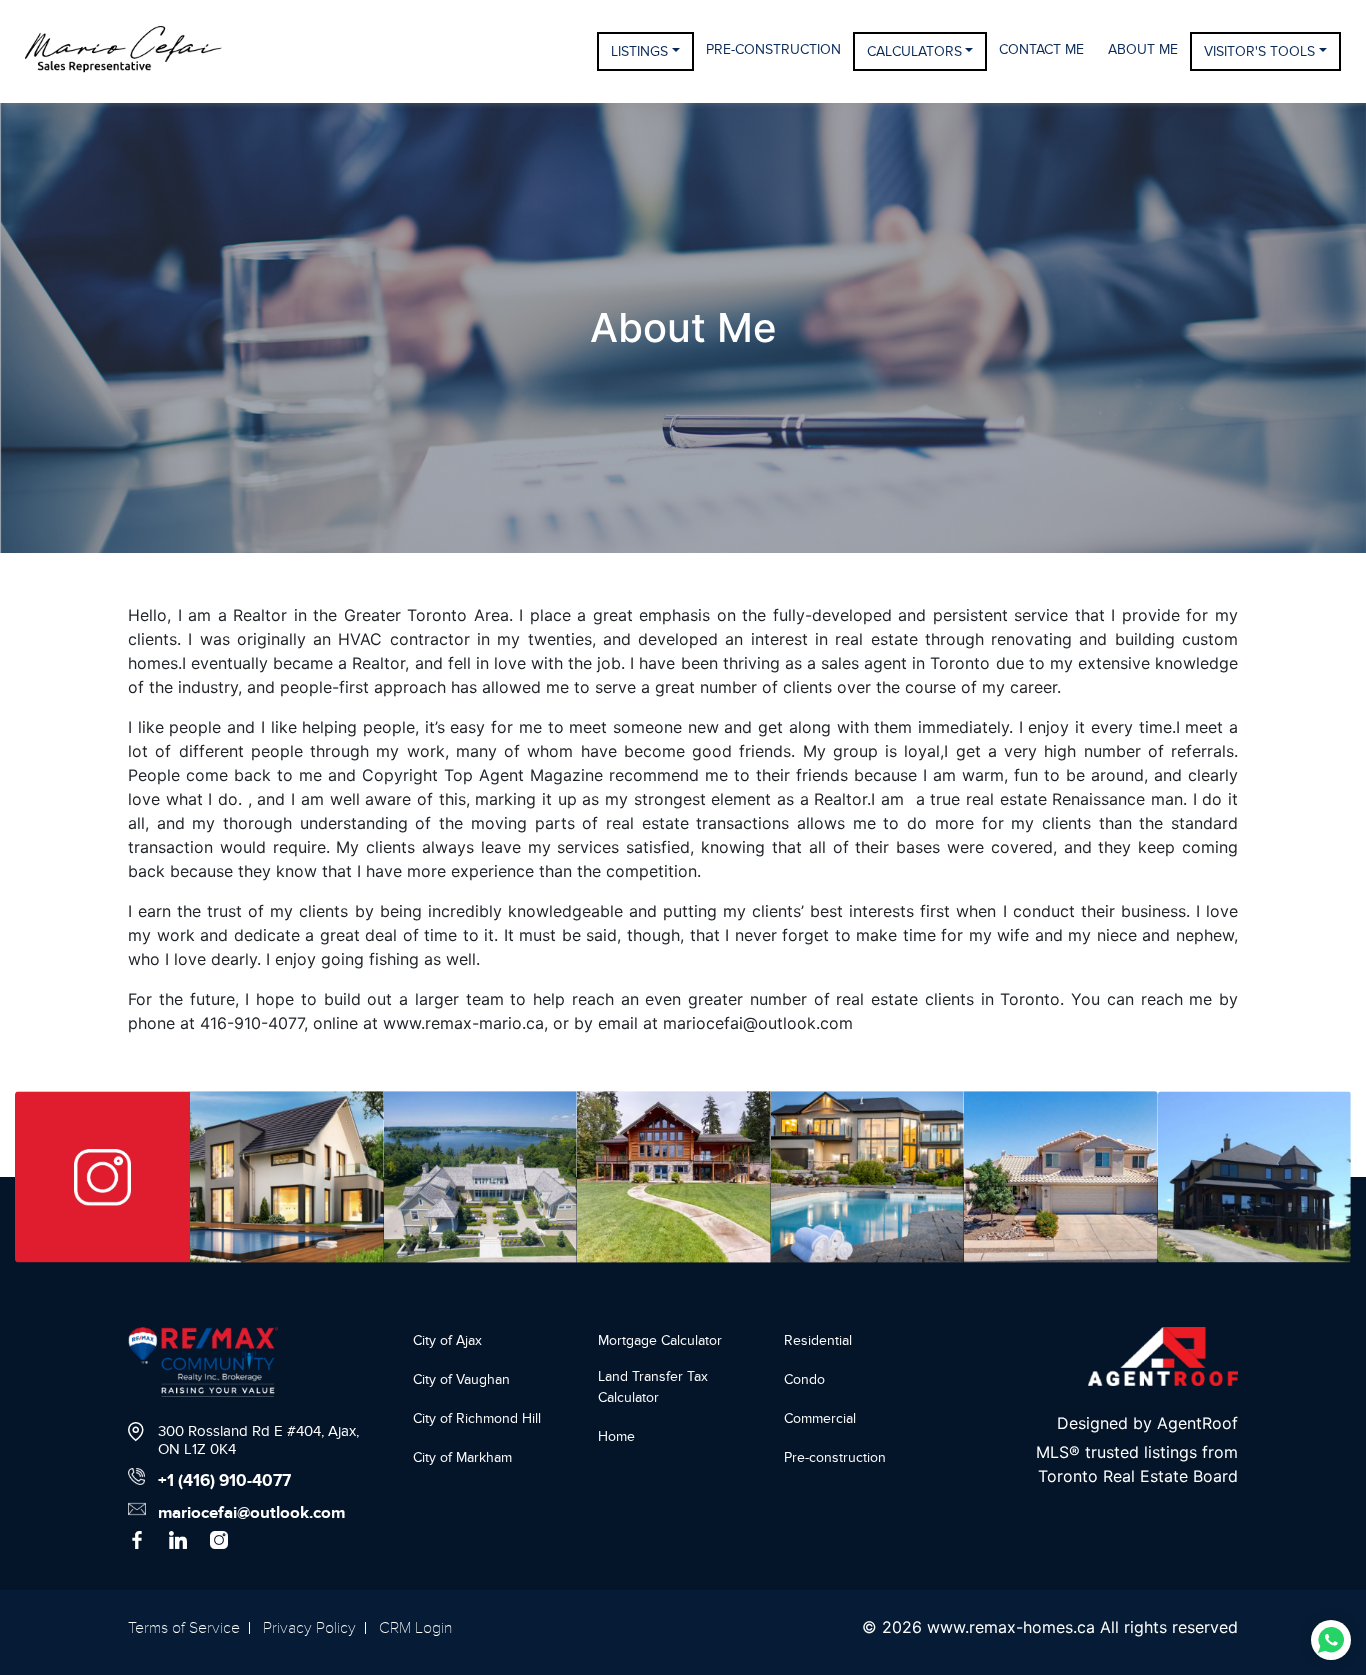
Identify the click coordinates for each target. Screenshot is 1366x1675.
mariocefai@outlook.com (251, 1513)
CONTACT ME (1041, 49)
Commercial (820, 1418)
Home (616, 1436)
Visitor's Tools (1259, 51)
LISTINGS (639, 51)
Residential (818, 1340)
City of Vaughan (461, 1379)
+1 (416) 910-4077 (224, 1481)
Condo (804, 1379)
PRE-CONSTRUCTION (773, 49)
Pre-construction (835, 1457)
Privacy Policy (309, 1628)
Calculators (914, 51)
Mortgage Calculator (660, 1340)
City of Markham (462, 1457)
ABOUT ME (1143, 49)
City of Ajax (447, 1340)
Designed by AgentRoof (1147, 1423)
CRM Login (415, 1628)
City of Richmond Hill (477, 1418)
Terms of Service (184, 1628)
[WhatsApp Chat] (1331, 1640)
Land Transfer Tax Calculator (653, 1387)
